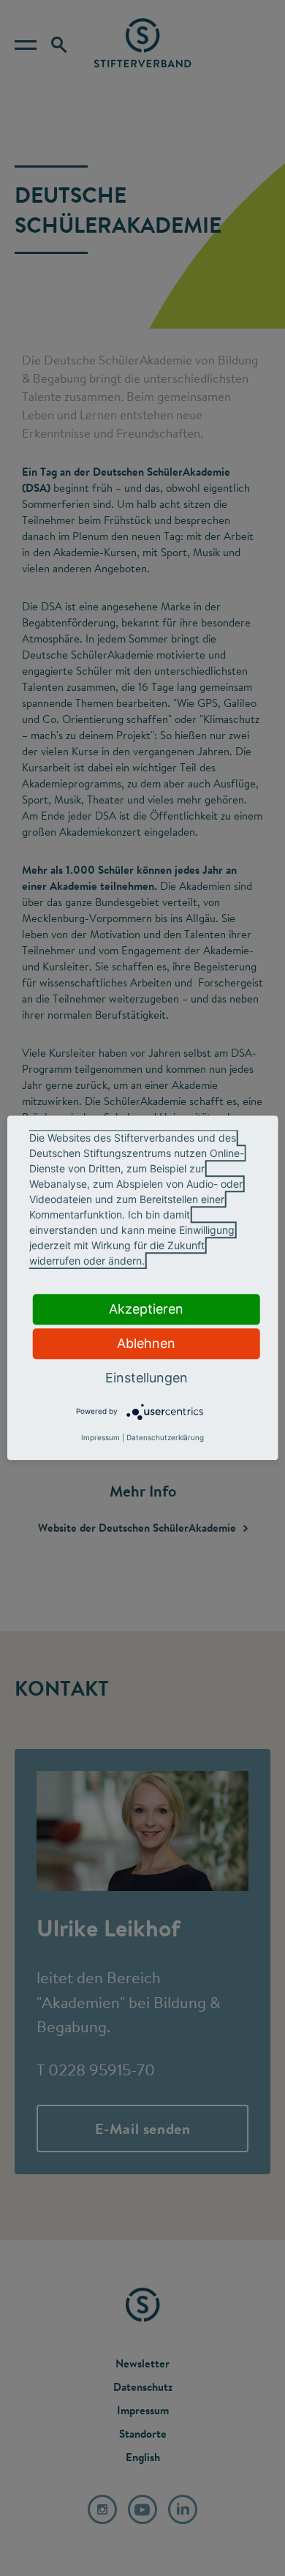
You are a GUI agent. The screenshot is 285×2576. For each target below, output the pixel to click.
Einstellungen (147, 1378)
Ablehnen (146, 1343)
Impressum (100, 1438)
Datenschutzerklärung (165, 1438)
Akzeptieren (146, 1309)
